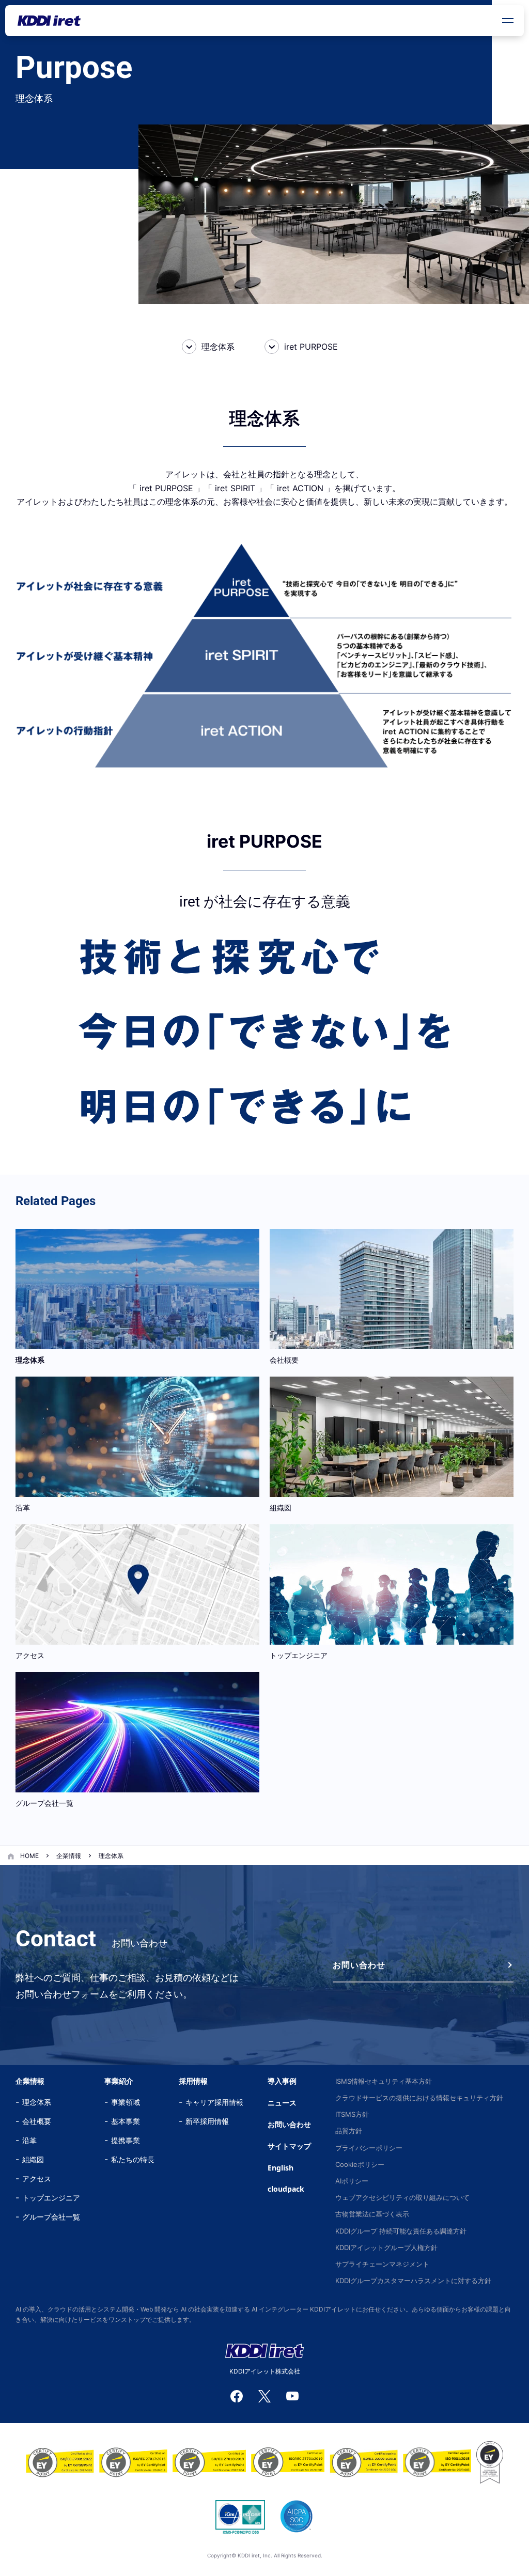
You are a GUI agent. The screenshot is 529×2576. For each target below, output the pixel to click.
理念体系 (218, 347)
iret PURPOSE (311, 347)
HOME (29, 1856)
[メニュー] (508, 21)
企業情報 (69, 1856)
